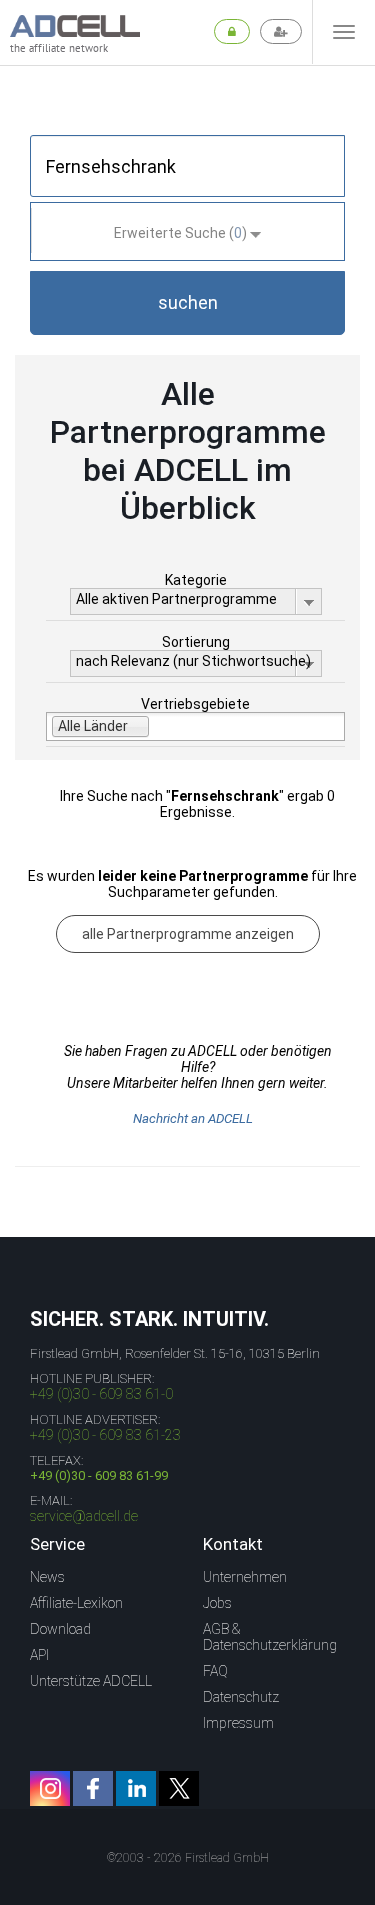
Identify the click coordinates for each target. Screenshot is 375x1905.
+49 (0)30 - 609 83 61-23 (105, 1435)
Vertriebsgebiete (195, 704)
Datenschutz (241, 1697)
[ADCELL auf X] (179, 1788)
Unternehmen (245, 1577)
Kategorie (196, 580)
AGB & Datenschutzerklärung (270, 1637)
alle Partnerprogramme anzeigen (188, 934)
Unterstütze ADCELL (91, 1681)
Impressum (238, 1723)
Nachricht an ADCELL (193, 1118)
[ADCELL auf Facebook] (93, 1788)
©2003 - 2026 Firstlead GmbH (188, 1858)
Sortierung (196, 642)
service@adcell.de (84, 1516)
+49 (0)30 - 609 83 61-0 (101, 1394)
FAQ (215, 1671)
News (47, 1577)
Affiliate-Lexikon (76, 1603)
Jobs (217, 1603)
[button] (187, 303)
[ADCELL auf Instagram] (50, 1788)
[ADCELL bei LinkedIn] (136, 1788)
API (39, 1655)
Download (60, 1629)
